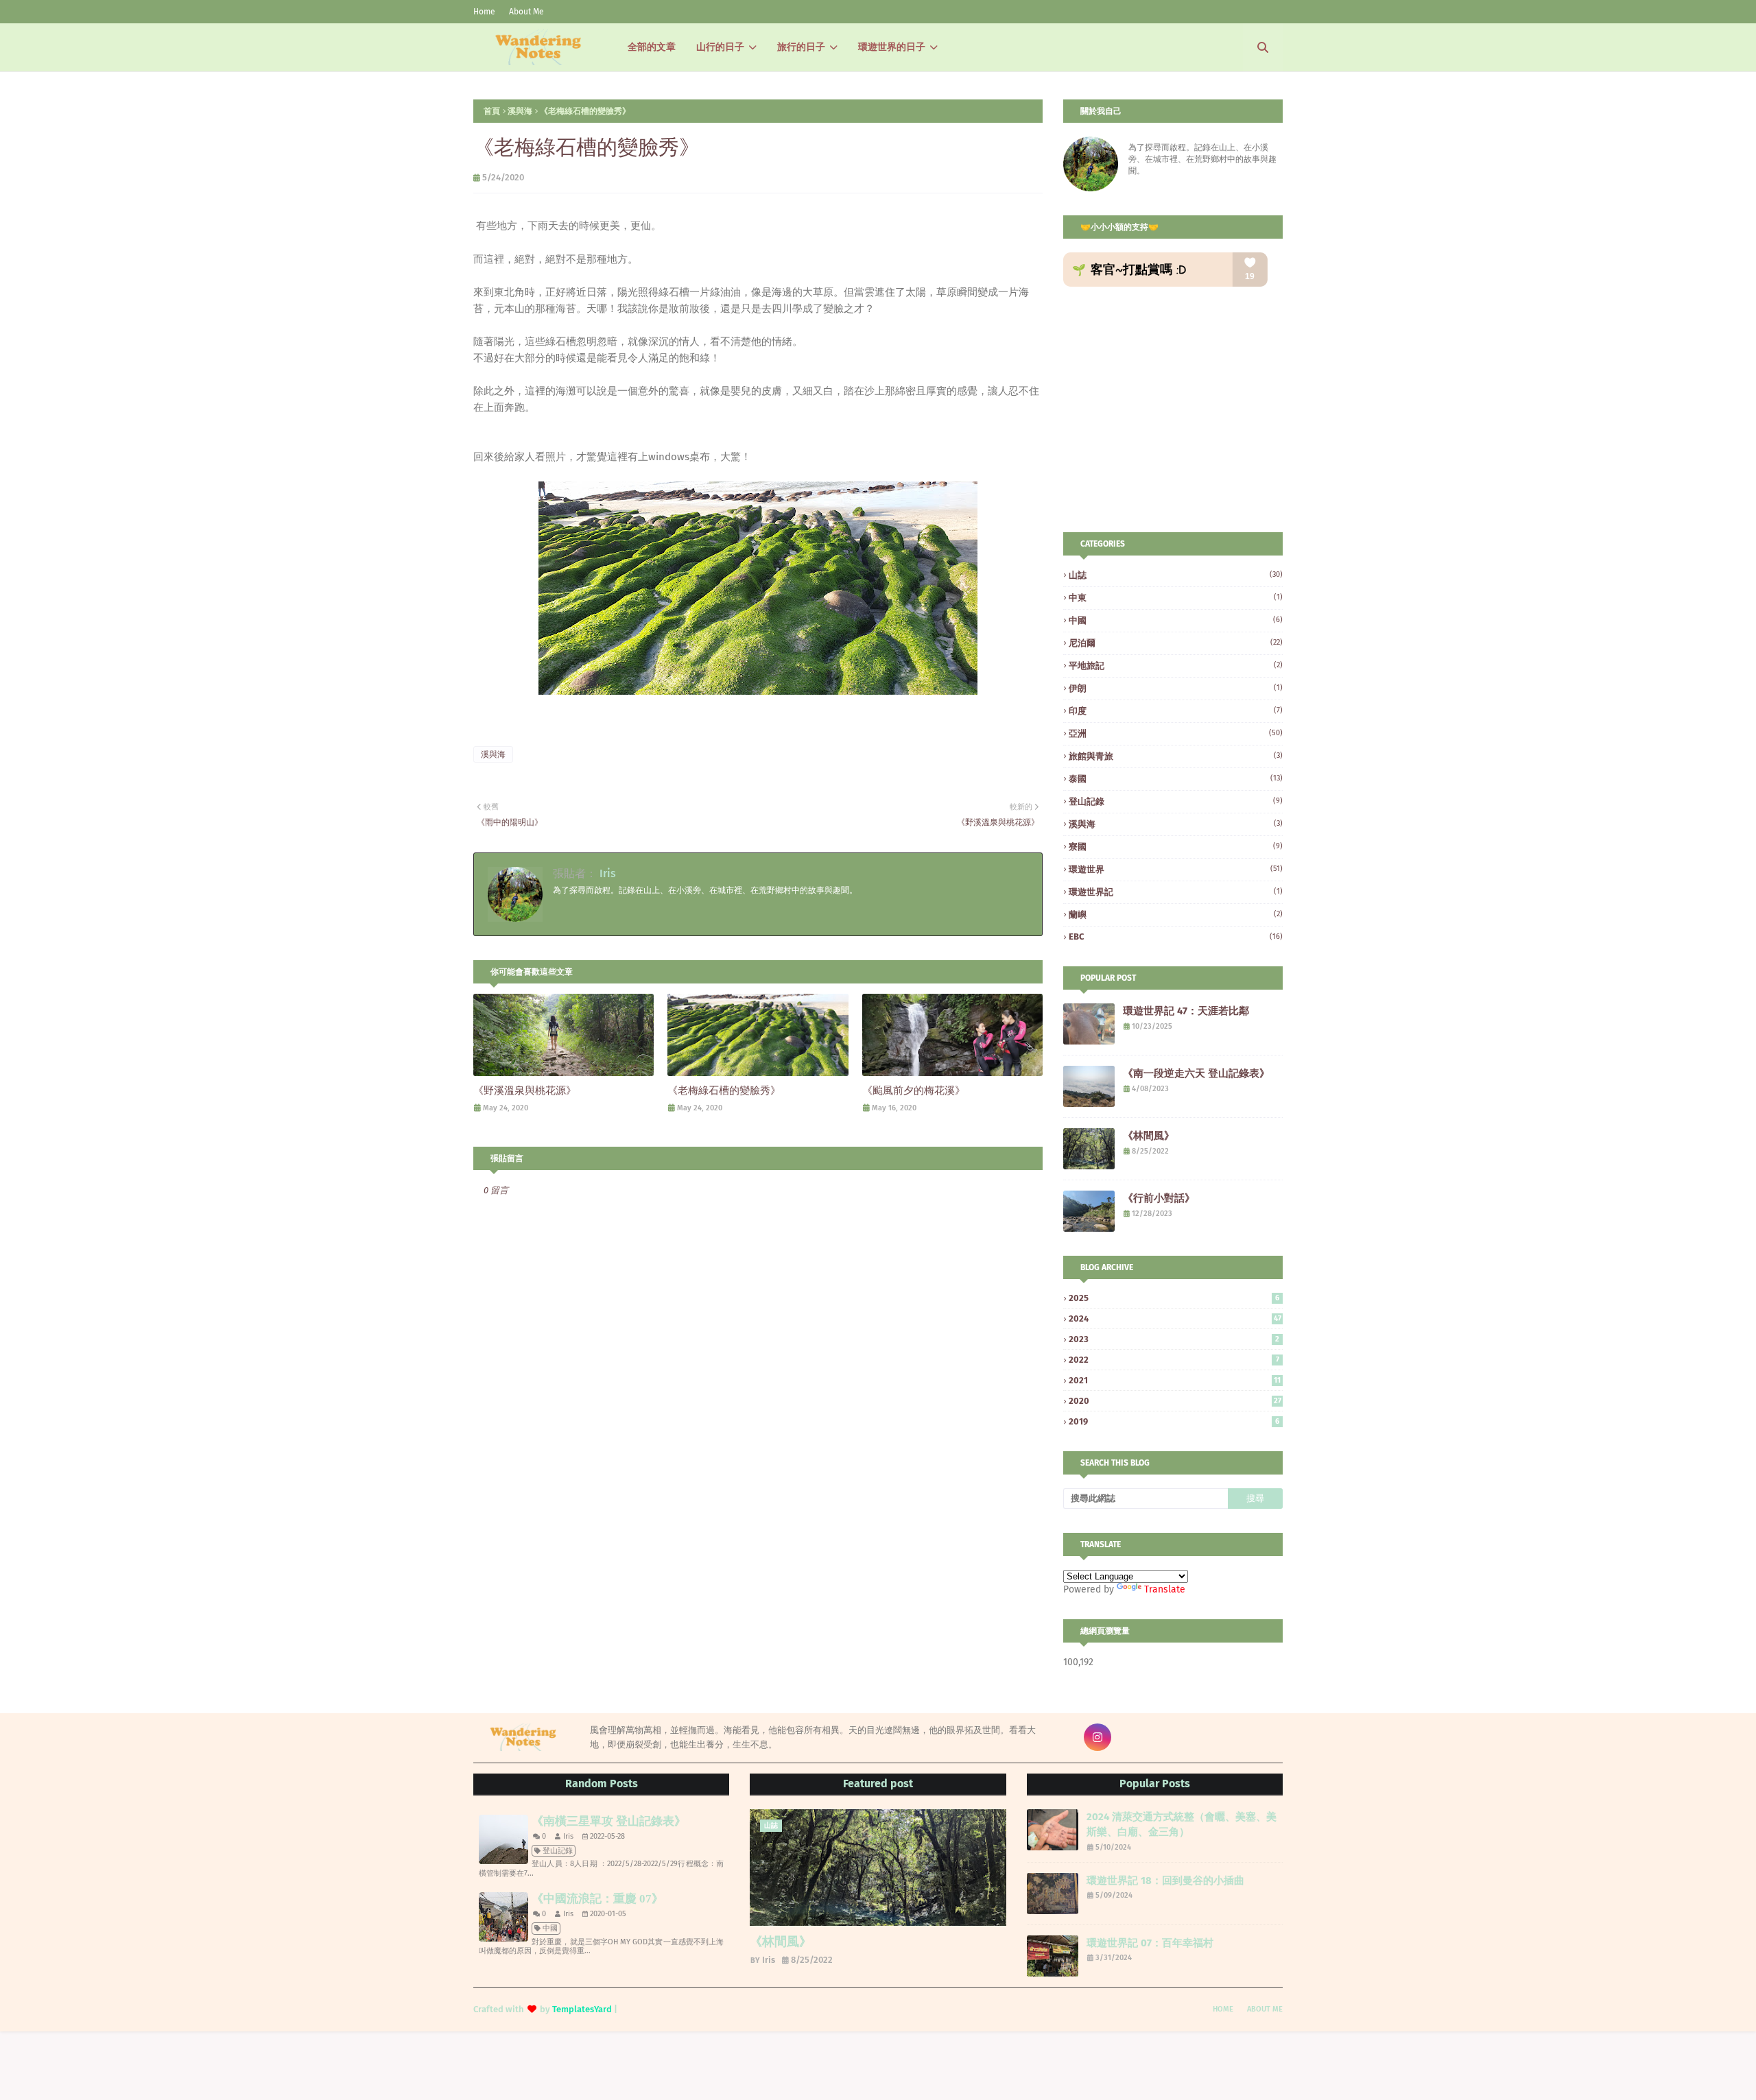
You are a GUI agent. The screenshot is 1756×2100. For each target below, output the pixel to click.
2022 (1174, 1360)
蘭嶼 (1176, 915)
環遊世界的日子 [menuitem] (892, 47)
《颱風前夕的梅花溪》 (914, 1090)
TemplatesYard (582, 2009)
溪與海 (520, 111)
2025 (1174, 1298)
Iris (606, 873)
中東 (1176, 598)
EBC (1176, 936)
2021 (1175, 1380)
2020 (1175, 1401)
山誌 (1176, 575)
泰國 (1176, 779)
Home (484, 12)
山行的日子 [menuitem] (720, 47)
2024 (1175, 1319)
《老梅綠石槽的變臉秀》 (724, 1090)
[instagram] (1097, 1737)
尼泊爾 (1176, 643)
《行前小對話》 (1159, 1198)
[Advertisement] (1178, 409)
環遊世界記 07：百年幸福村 (1150, 1943)
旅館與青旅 (1176, 756)
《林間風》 (1149, 1136)
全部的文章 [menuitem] (652, 47)
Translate (1165, 1589)
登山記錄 (1176, 801)
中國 (1176, 620)
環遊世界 (1176, 869)
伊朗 (1176, 688)
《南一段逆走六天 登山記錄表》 (1196, 1073)
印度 (1176, 711)
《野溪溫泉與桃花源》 (525, 1090)
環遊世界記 (1176, 892)
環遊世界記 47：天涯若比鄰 (1186, 1011)
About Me (526, 12)
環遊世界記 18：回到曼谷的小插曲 (1165, 1881)
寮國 (1176, 847)
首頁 (492, 111)
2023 (1174, 1339)
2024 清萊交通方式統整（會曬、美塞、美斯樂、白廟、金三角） (1182, 1825)
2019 (1174, 1421)
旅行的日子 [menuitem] (801, 47)
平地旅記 (1176, 666)
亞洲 (1176, 733)
